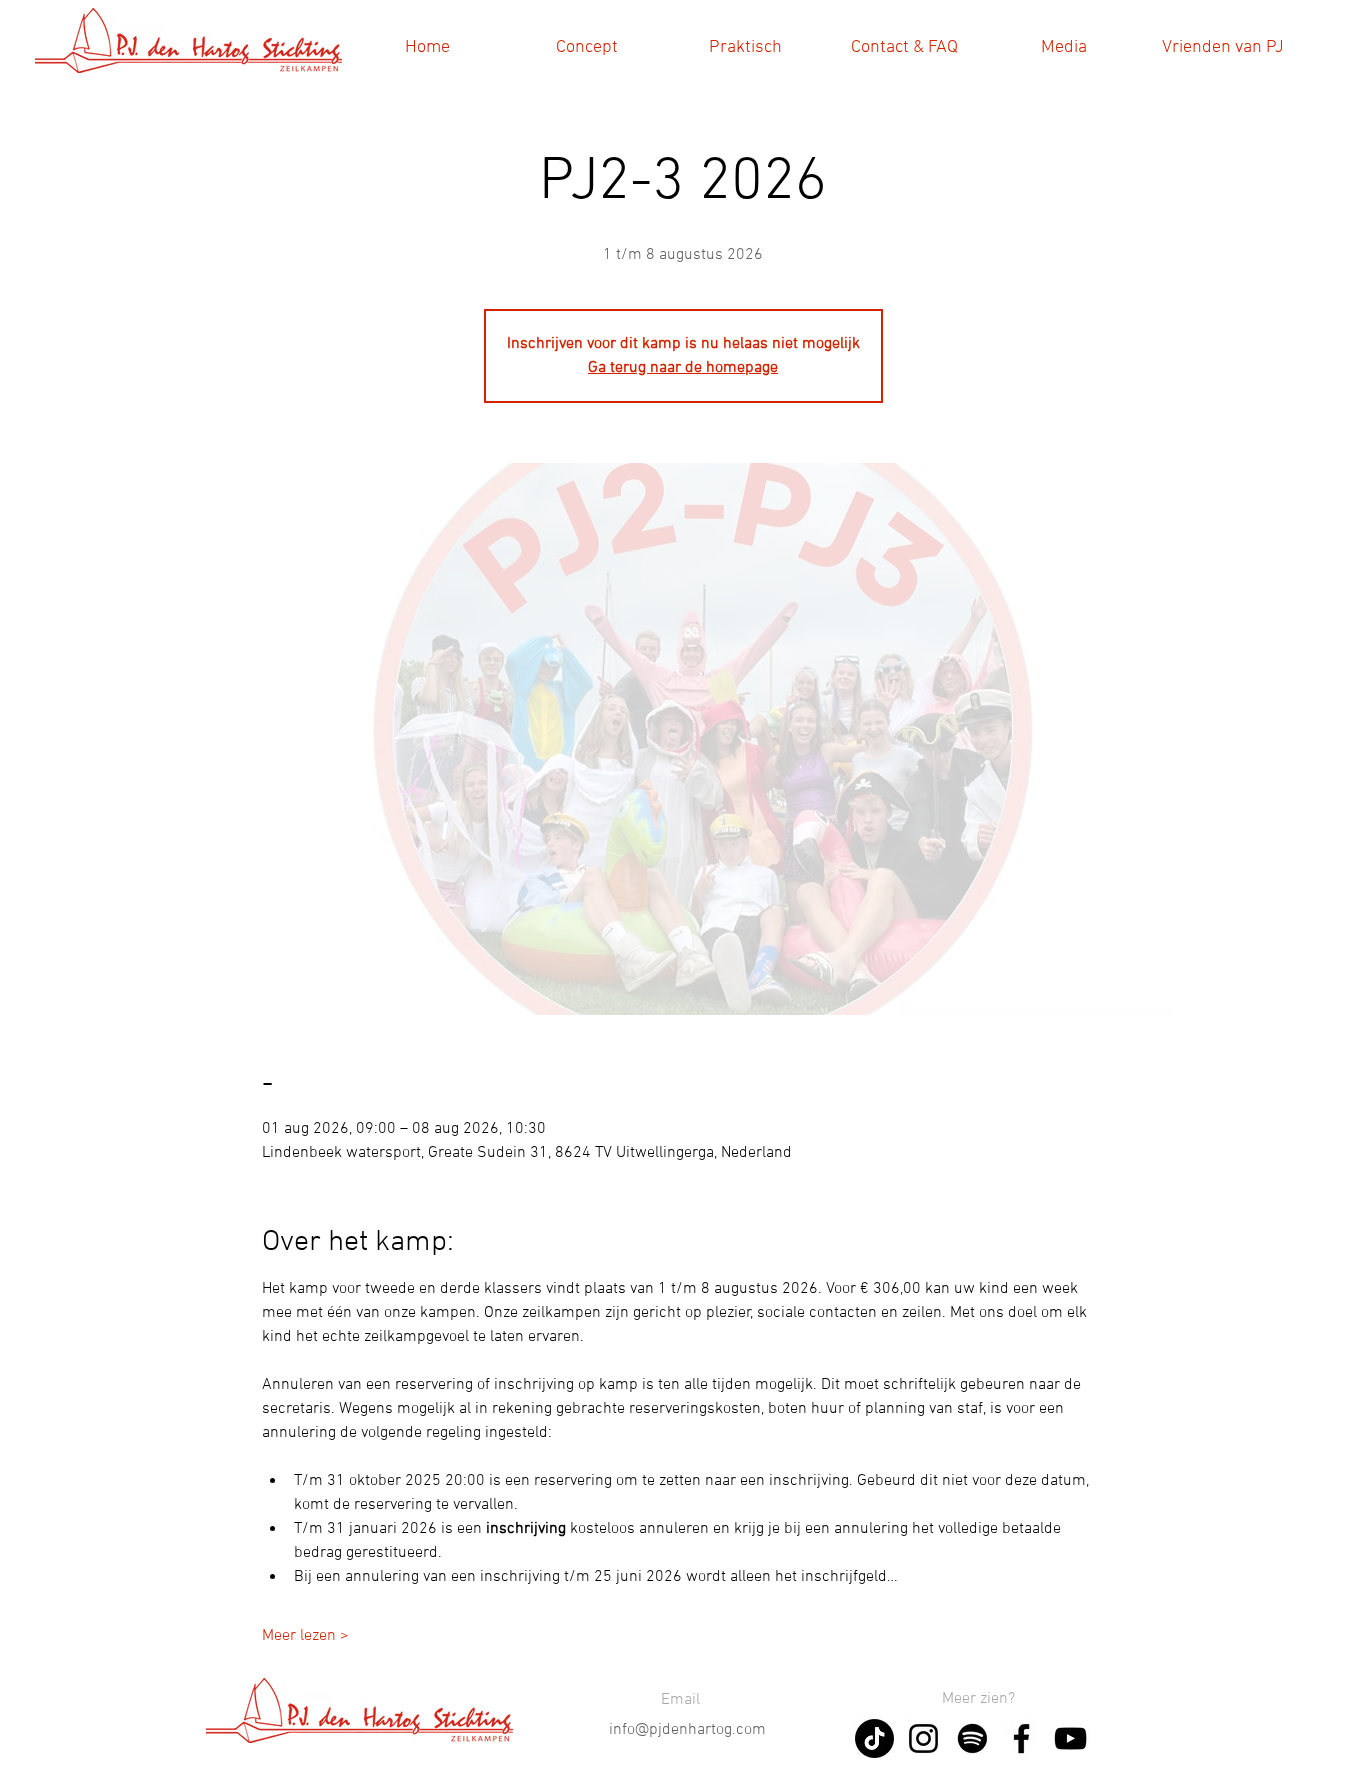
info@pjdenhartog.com (687, 1730)
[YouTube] (1070, 1738)
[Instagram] (923, 1738)
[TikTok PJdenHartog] (874, 1738)
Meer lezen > (305, 1636)
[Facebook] (1021, 1738)
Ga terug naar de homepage (683, 368)
